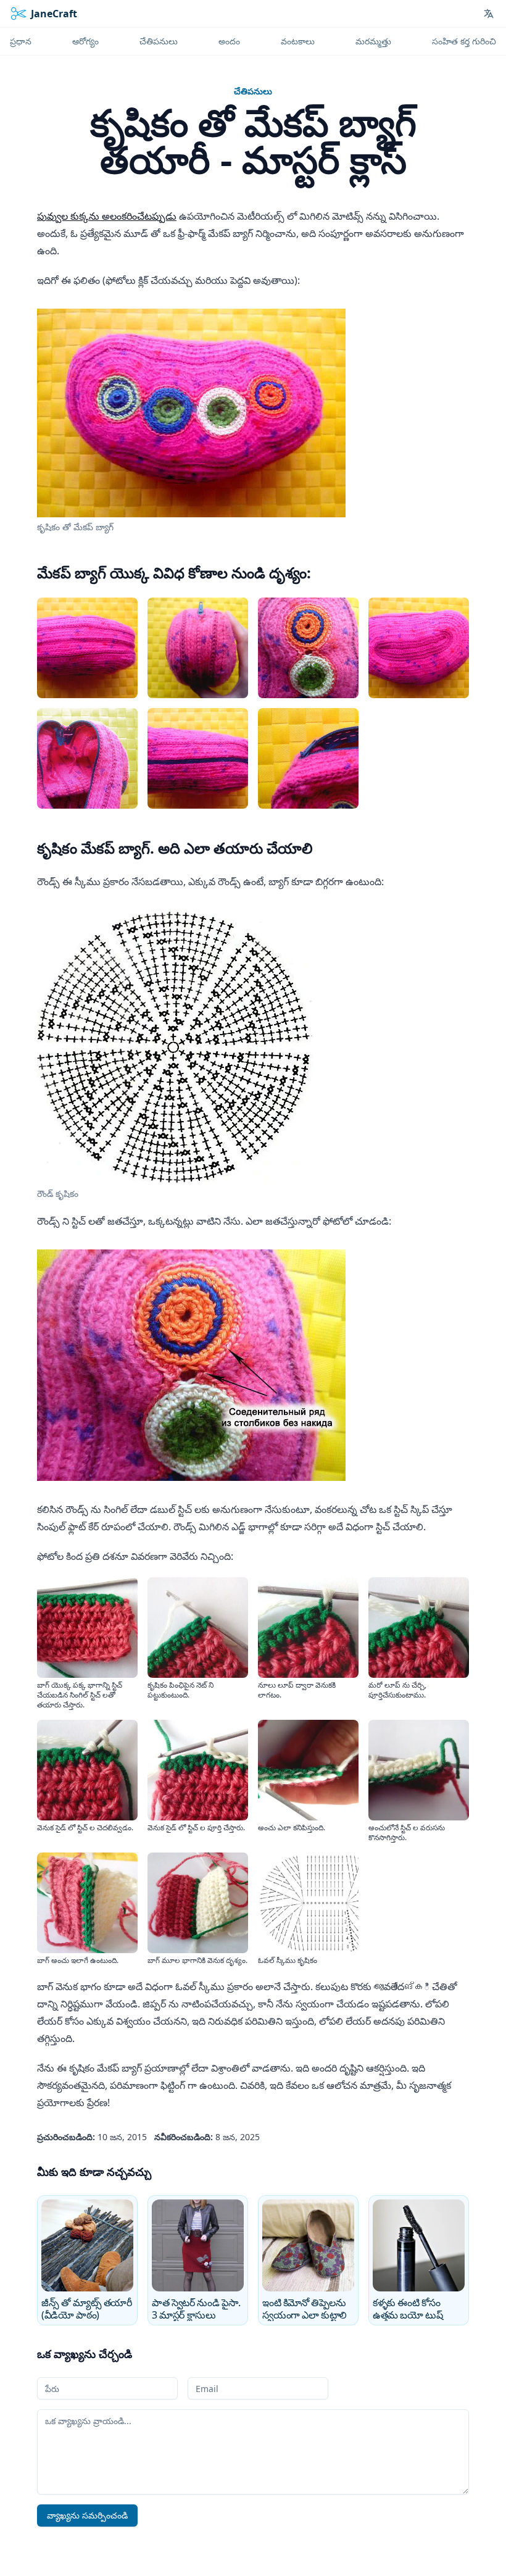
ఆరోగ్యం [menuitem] (85, 41)
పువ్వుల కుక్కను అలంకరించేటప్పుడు (107, 216)
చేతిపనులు (253, 91)
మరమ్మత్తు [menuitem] (373, 41)
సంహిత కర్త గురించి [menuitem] (464, 41)
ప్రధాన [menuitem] (21, 41)
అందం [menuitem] (229, 41)
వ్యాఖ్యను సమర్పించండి (87, 2515)
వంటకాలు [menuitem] (298, 41)
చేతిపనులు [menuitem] (159, 41)
